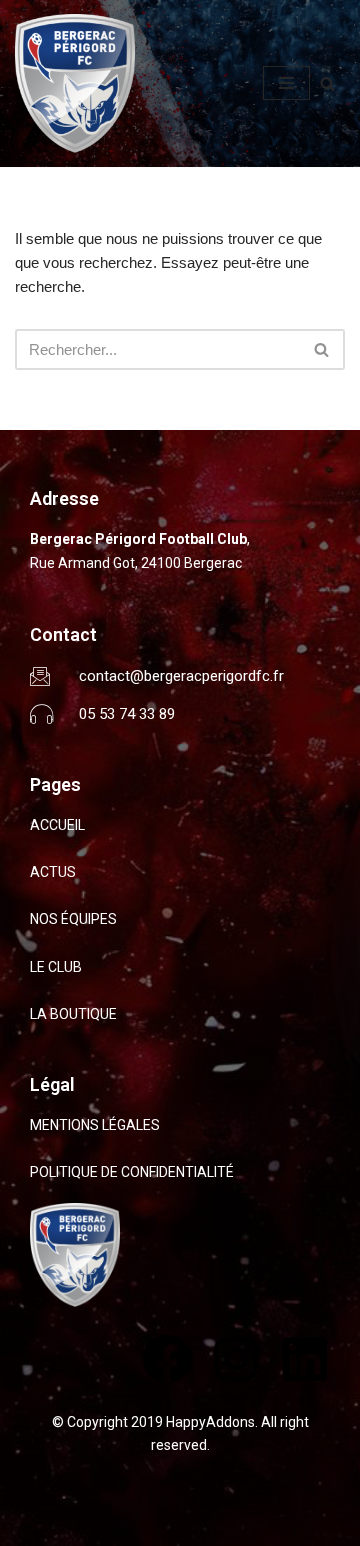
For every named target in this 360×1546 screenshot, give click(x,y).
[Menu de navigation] (286, 83)
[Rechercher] (327, 83)
